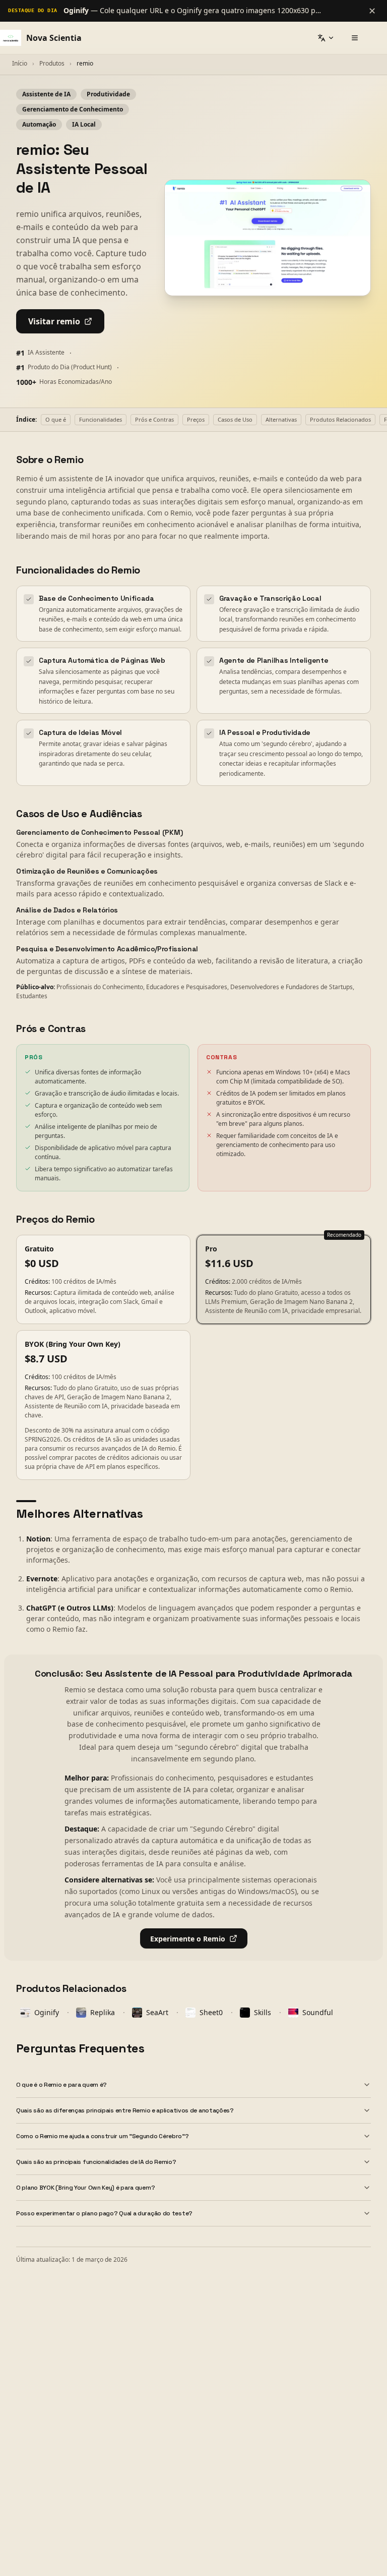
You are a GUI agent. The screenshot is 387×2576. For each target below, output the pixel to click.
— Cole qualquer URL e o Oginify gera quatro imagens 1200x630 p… (192, 10)
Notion (38, 1539)
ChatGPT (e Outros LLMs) (70, 1608)
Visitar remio (54, 321)
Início (20, 63)
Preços (196, 419)
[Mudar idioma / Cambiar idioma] (326, 38)
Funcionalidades (101, 419)
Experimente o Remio (188, 1939)
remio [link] (85, 63)
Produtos (52, 63)
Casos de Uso (235, 419)
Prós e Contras (154, 419)
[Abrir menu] (355, 38)
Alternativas (281, 419)
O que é (56, 419)
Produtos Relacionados (340, 419)
